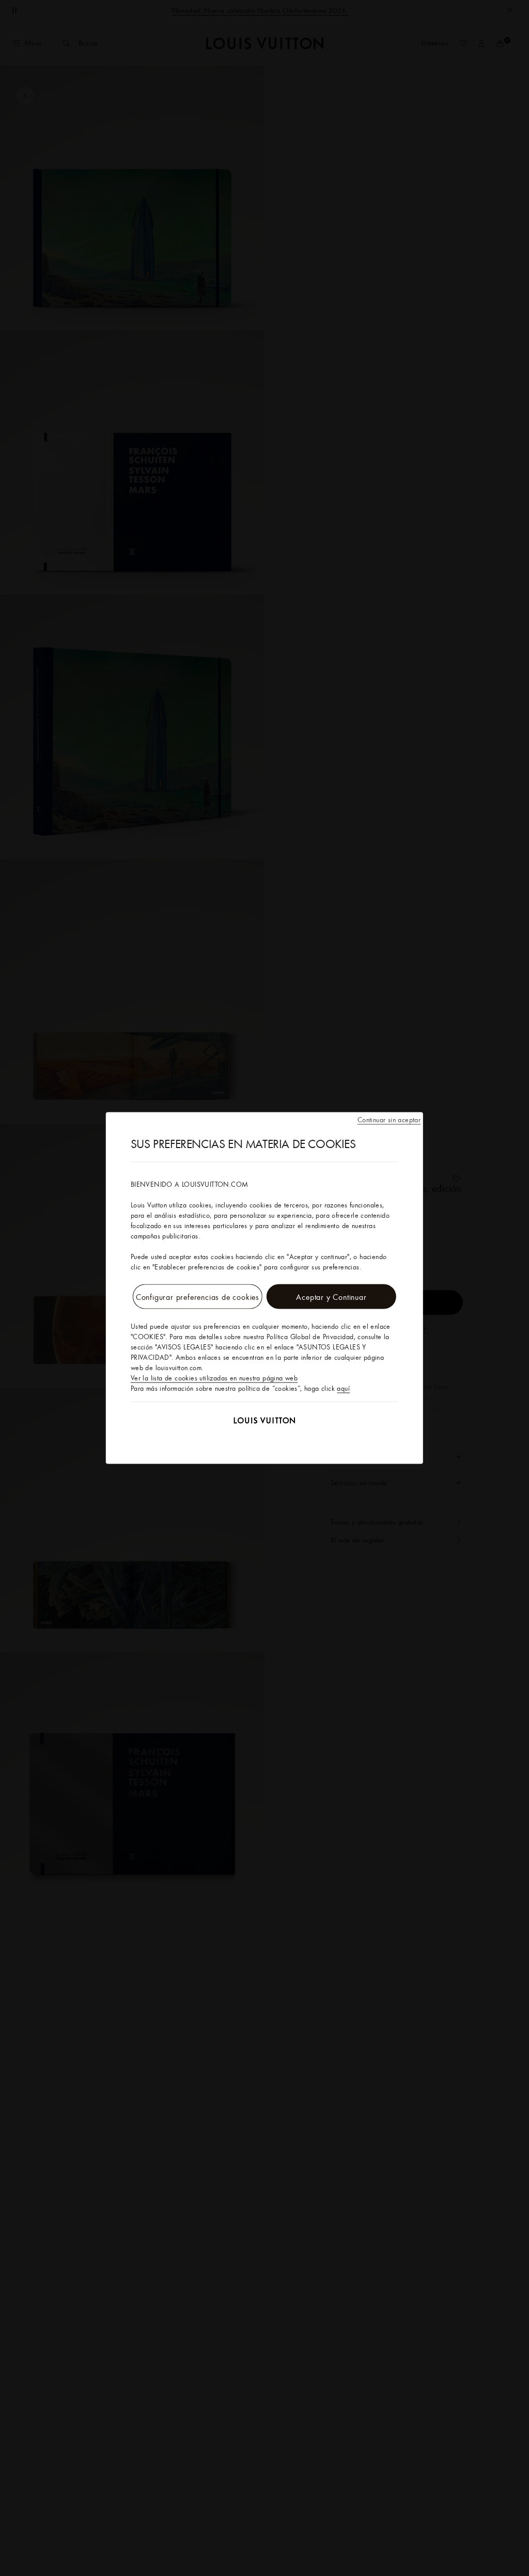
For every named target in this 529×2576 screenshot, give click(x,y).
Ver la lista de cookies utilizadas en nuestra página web (214, 1378)
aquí (343, 1388)
